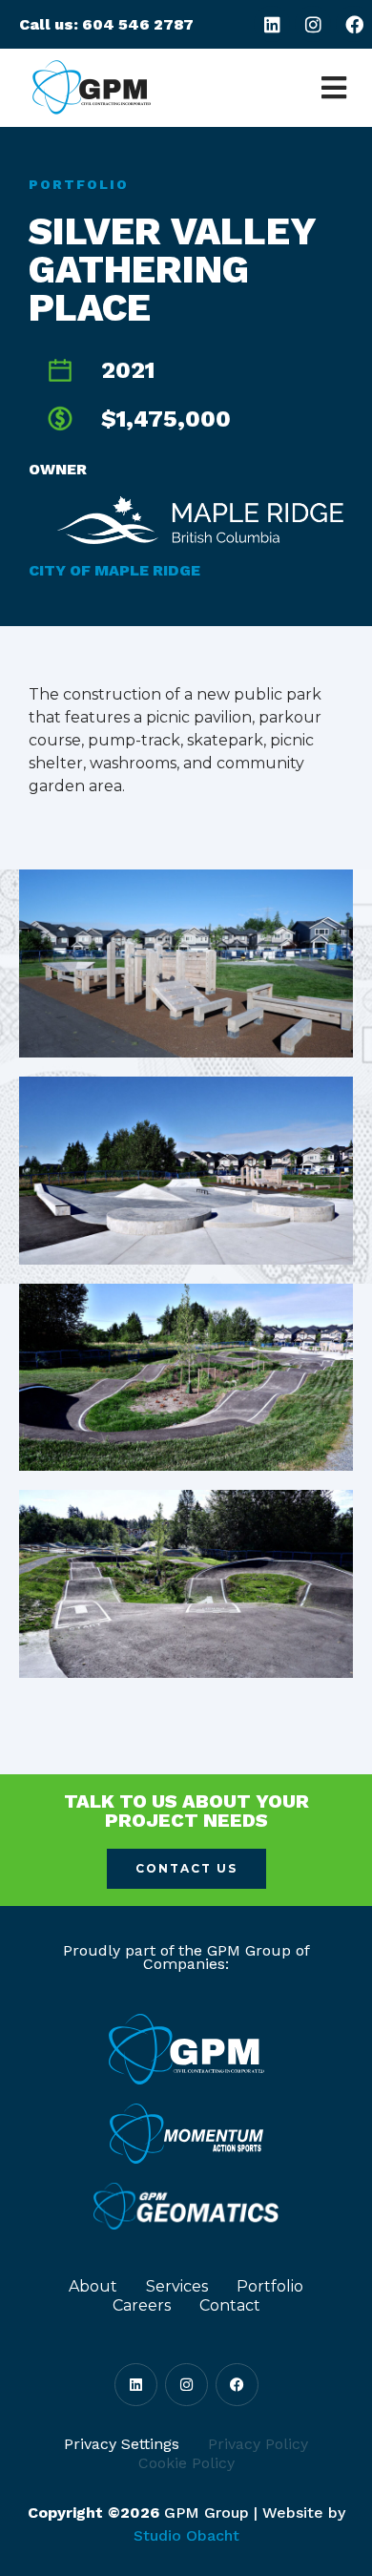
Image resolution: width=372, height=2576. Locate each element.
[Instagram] (313, 24)
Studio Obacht (186, 2535)
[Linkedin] (272, 24)
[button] (333, 88)
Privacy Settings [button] (122, 2444)
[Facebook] (354, 24)
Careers (142, 2305)
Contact (230, 2305)
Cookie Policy (186, 2463)
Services (177, 2286)
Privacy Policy (258, 2444)
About (93, 2286)
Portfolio (79, 184)
